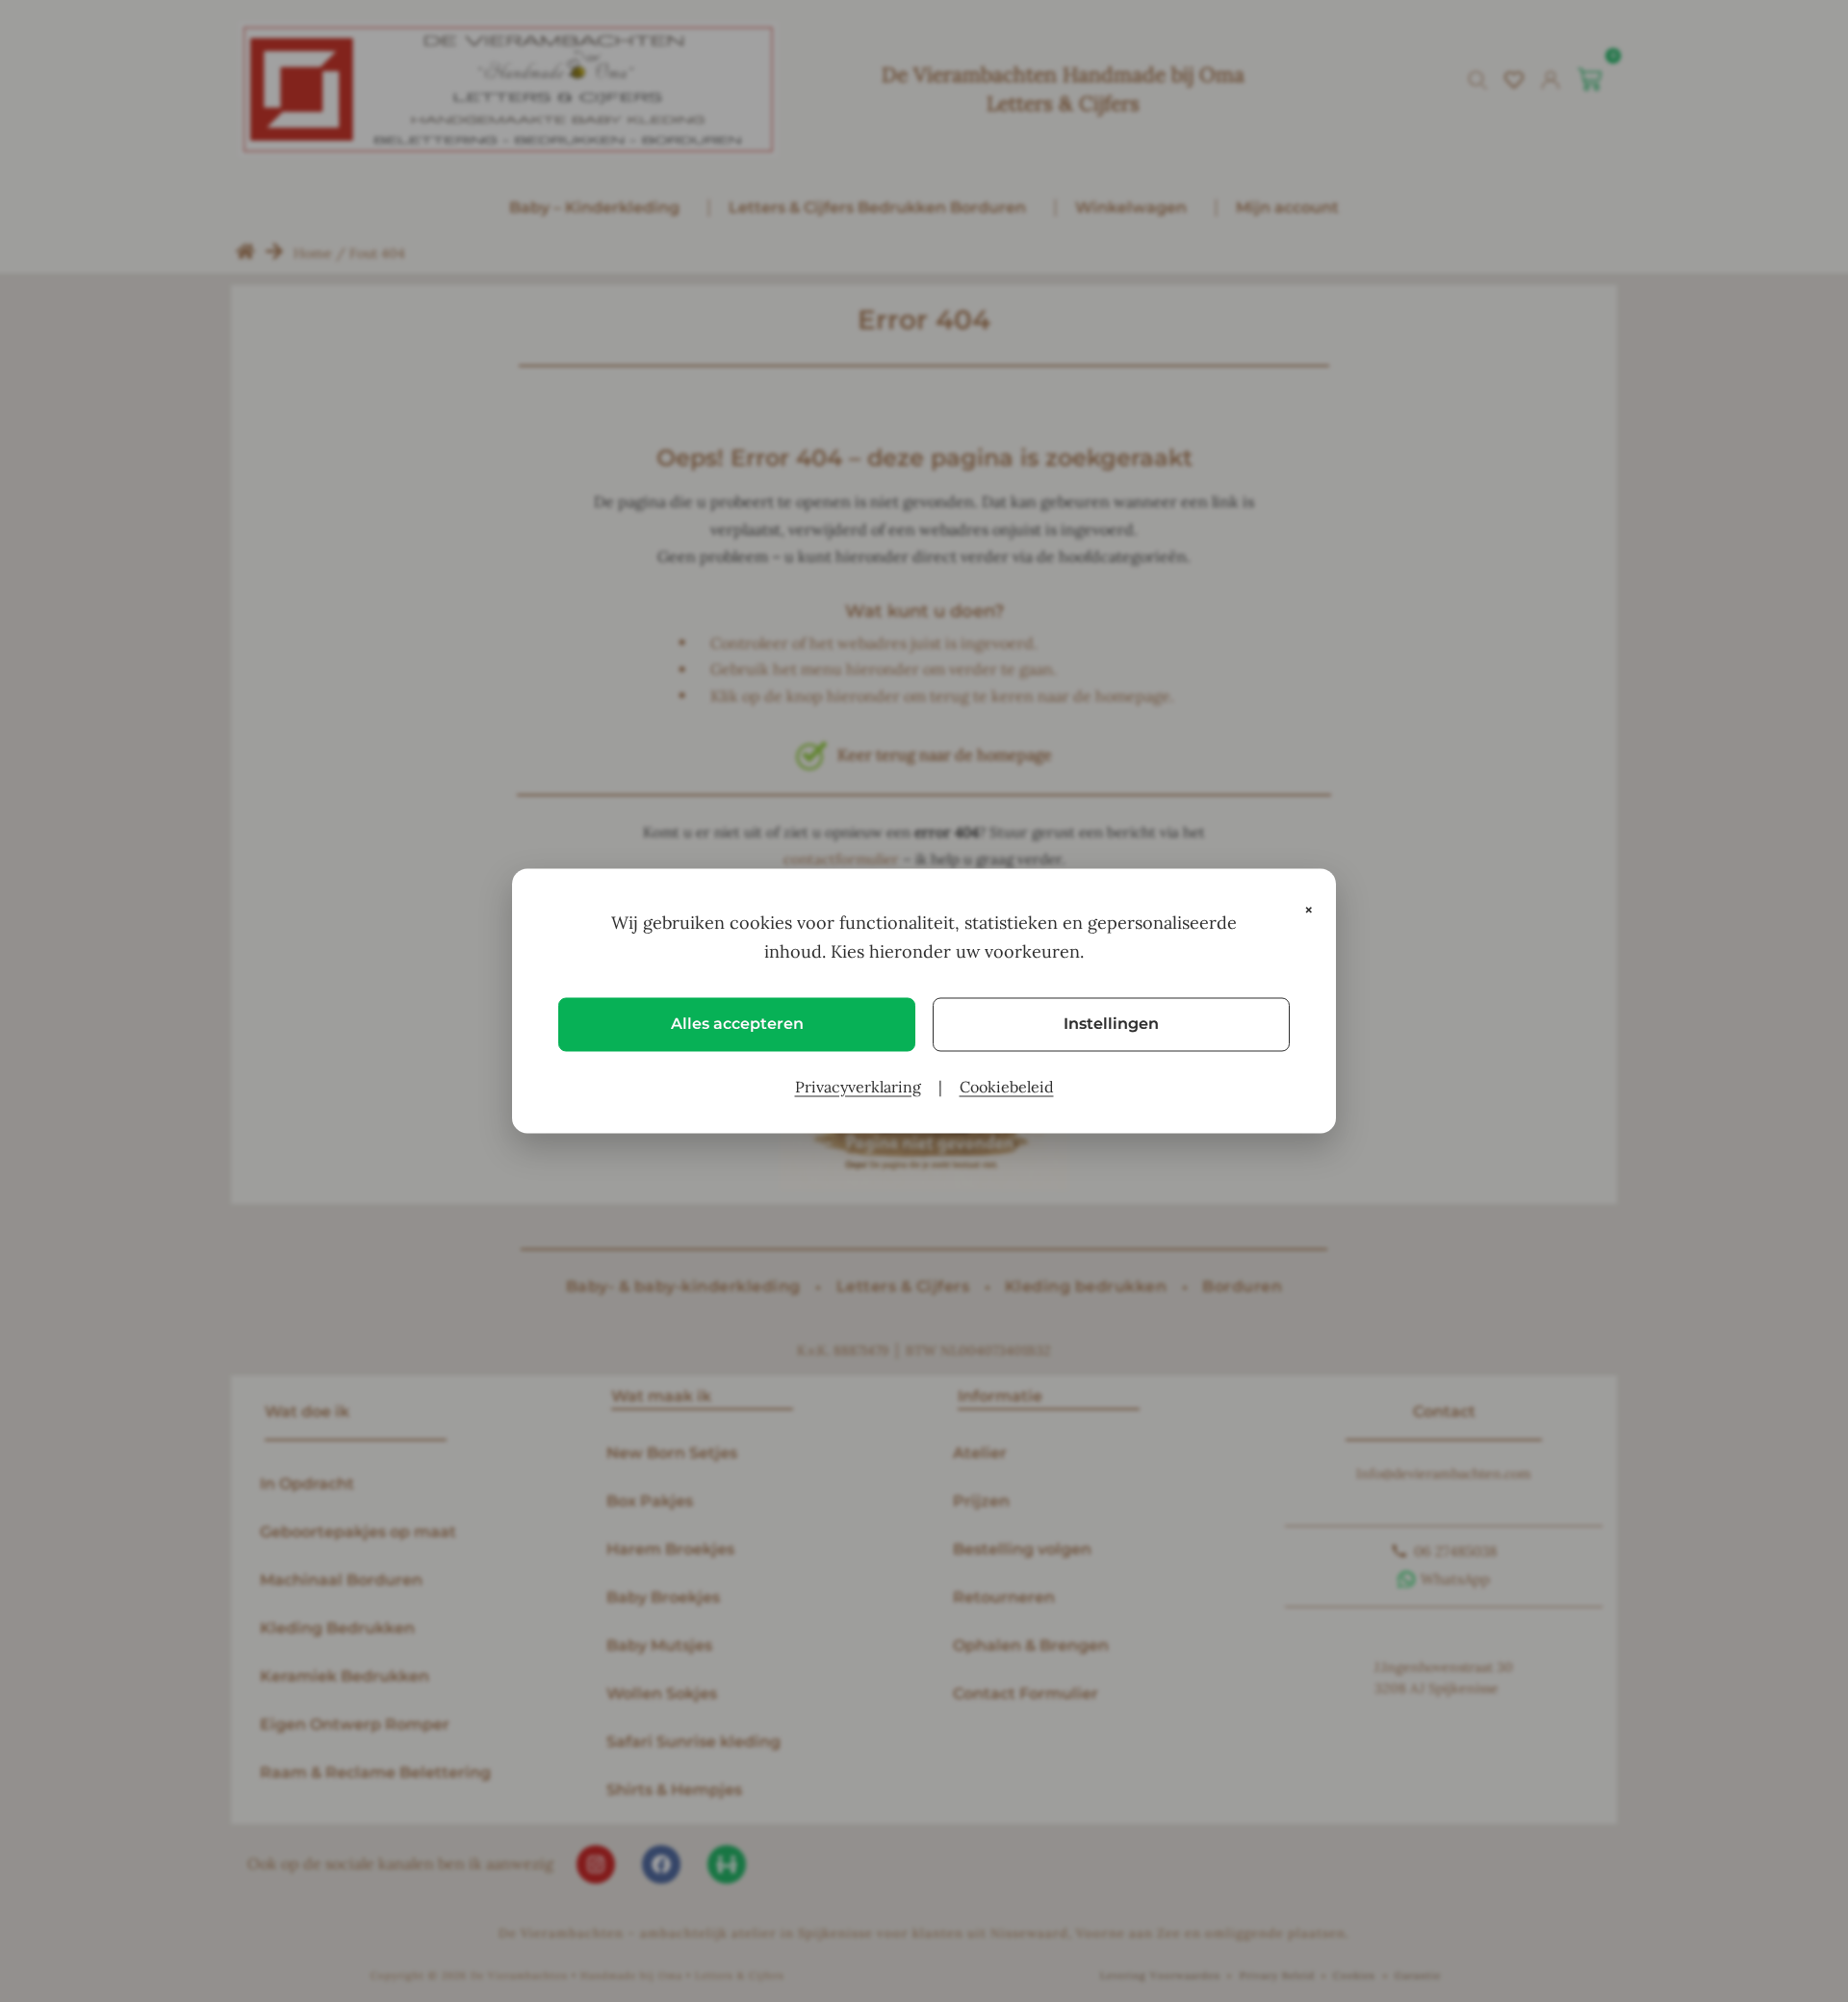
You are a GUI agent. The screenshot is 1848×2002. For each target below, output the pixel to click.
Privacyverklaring (858, 1087)
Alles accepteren (737, 1024)
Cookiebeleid (1007, 1087)
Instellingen (1111, 1024)
